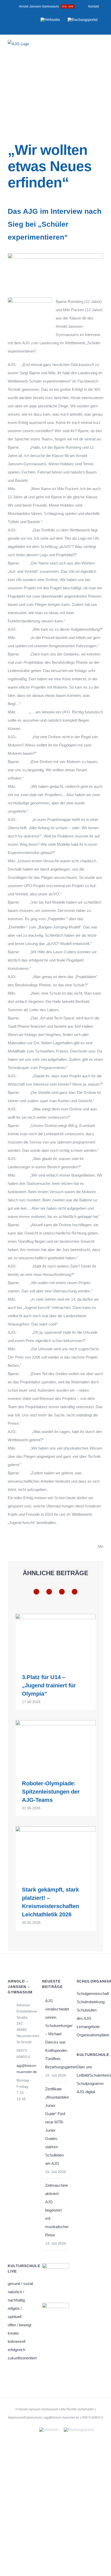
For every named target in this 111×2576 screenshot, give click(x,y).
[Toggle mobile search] (92, 47)
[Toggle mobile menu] (101, 47)
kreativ (13, 2333)
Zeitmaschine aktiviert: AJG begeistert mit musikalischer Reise (56, 2210)
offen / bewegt (19, 2325)
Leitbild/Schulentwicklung (90, 2075)
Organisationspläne (90, 2035)
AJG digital (86, 2092)
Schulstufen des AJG (87, 2014)
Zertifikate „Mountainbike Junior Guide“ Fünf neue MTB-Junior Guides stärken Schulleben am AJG (56, 2126)
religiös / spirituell (15, 2312)
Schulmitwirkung (90, 2002)
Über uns (84, 2067)
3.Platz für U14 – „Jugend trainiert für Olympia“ (49, 1685)
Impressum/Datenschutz (25, 2418)
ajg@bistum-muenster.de (26, 2069)
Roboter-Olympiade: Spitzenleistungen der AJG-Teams (51, 1792)
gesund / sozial (20, 2284)
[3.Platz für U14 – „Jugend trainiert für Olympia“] (55, 1640)
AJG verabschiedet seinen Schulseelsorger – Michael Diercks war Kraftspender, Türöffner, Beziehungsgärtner (56, 2034)
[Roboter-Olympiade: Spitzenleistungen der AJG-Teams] (55, 1746)
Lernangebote (88, 2027)
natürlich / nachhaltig (16, 2296)
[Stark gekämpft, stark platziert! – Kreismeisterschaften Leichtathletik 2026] (55, 1852)
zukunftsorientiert (21, 2358)
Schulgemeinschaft (90, 1994)
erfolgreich (17, 2350)
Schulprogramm (90, 2083)
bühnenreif (17, 2341)
